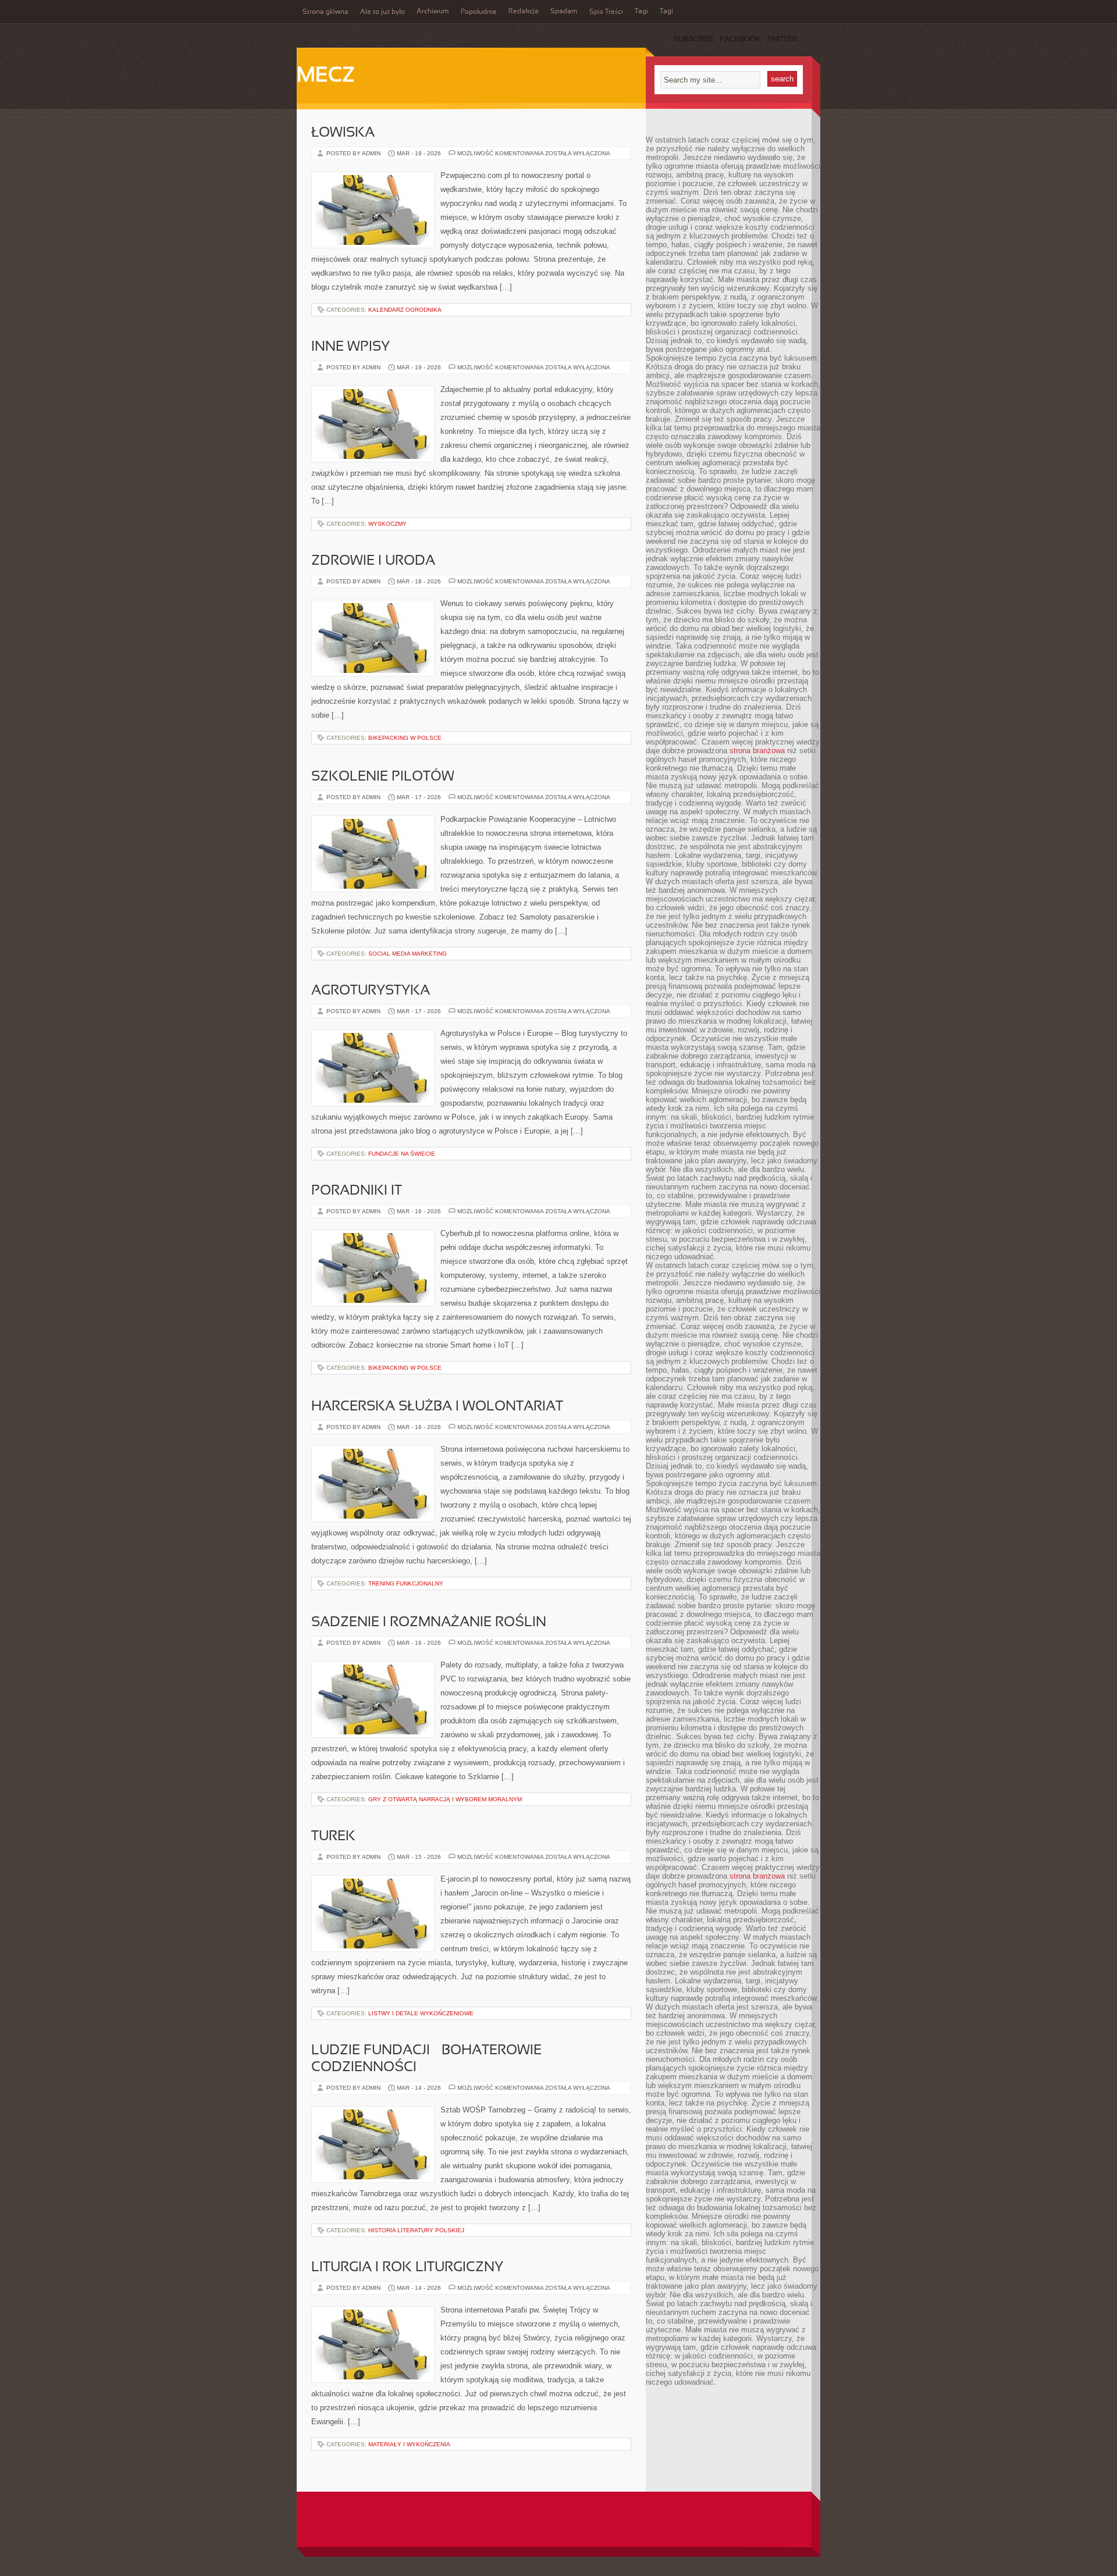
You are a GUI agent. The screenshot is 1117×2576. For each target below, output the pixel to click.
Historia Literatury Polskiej (416, 2230)
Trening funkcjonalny (406, 1583)
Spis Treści (606, 12)
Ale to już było (383, 12)
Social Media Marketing (408, 954)
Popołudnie (479, 12)
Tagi (641, 12)
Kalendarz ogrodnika (405, 310)
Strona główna (326, 12)
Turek (333, 1837)
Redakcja (524, 12)
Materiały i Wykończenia (409, 2444)
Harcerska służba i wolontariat (437, 1407)
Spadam (564, 12)
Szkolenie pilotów (383, 777)
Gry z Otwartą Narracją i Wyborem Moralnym (445, 1799)
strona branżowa (757, 751)
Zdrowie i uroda (373, 561)
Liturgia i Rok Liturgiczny (407, 2268)
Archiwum (433, 12)
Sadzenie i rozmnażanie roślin (429, 1623)
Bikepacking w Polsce (405, 738)
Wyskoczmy (387, 524)
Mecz (326, 76)
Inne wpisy (351, 347)
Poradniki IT (357, 1191)
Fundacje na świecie (402, 1154)
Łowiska (343, 133)
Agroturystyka (371, 991)
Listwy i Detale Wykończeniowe (421, 2013)
